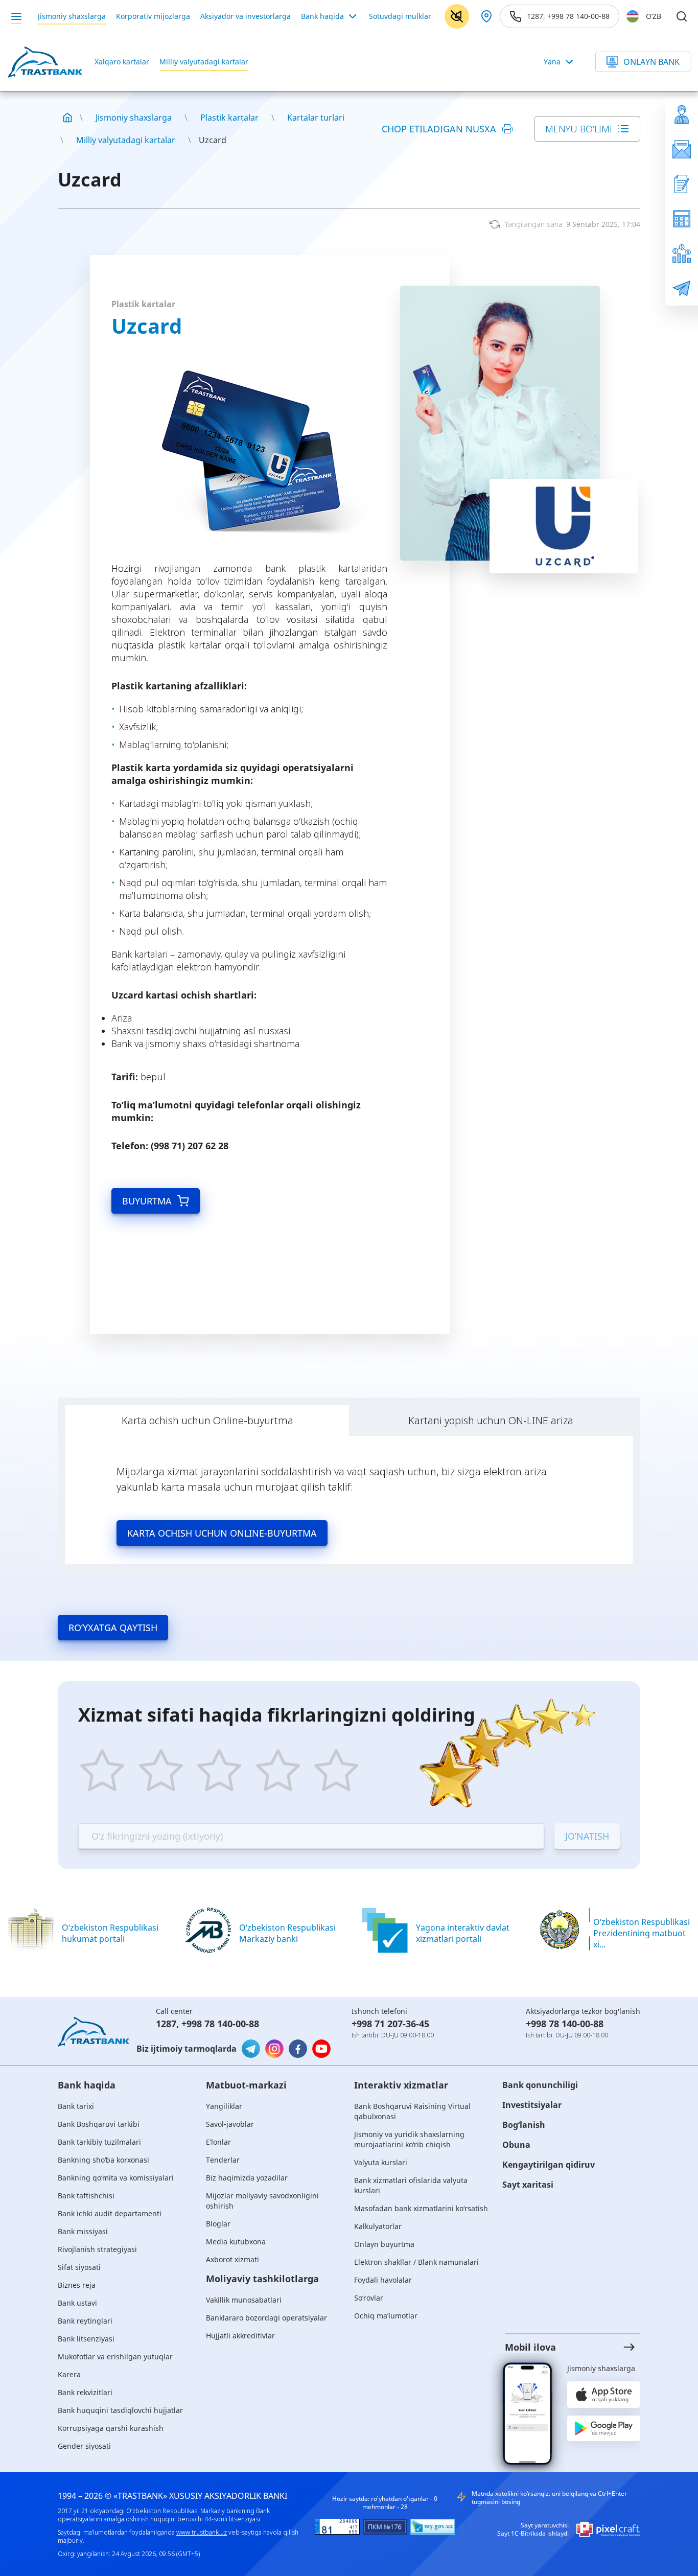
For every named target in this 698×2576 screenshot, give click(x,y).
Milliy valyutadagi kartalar (204, 62)
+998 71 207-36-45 (390, 2024)
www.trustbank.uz (202, 2532)
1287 (166, 2024)
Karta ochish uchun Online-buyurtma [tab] (207, 1420)
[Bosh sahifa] (67, 118)
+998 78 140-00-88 (220, 2024)
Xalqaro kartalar (122, 62)
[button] (564, 2347)
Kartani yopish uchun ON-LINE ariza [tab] (491, 1420)
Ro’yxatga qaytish (113, 1628)
